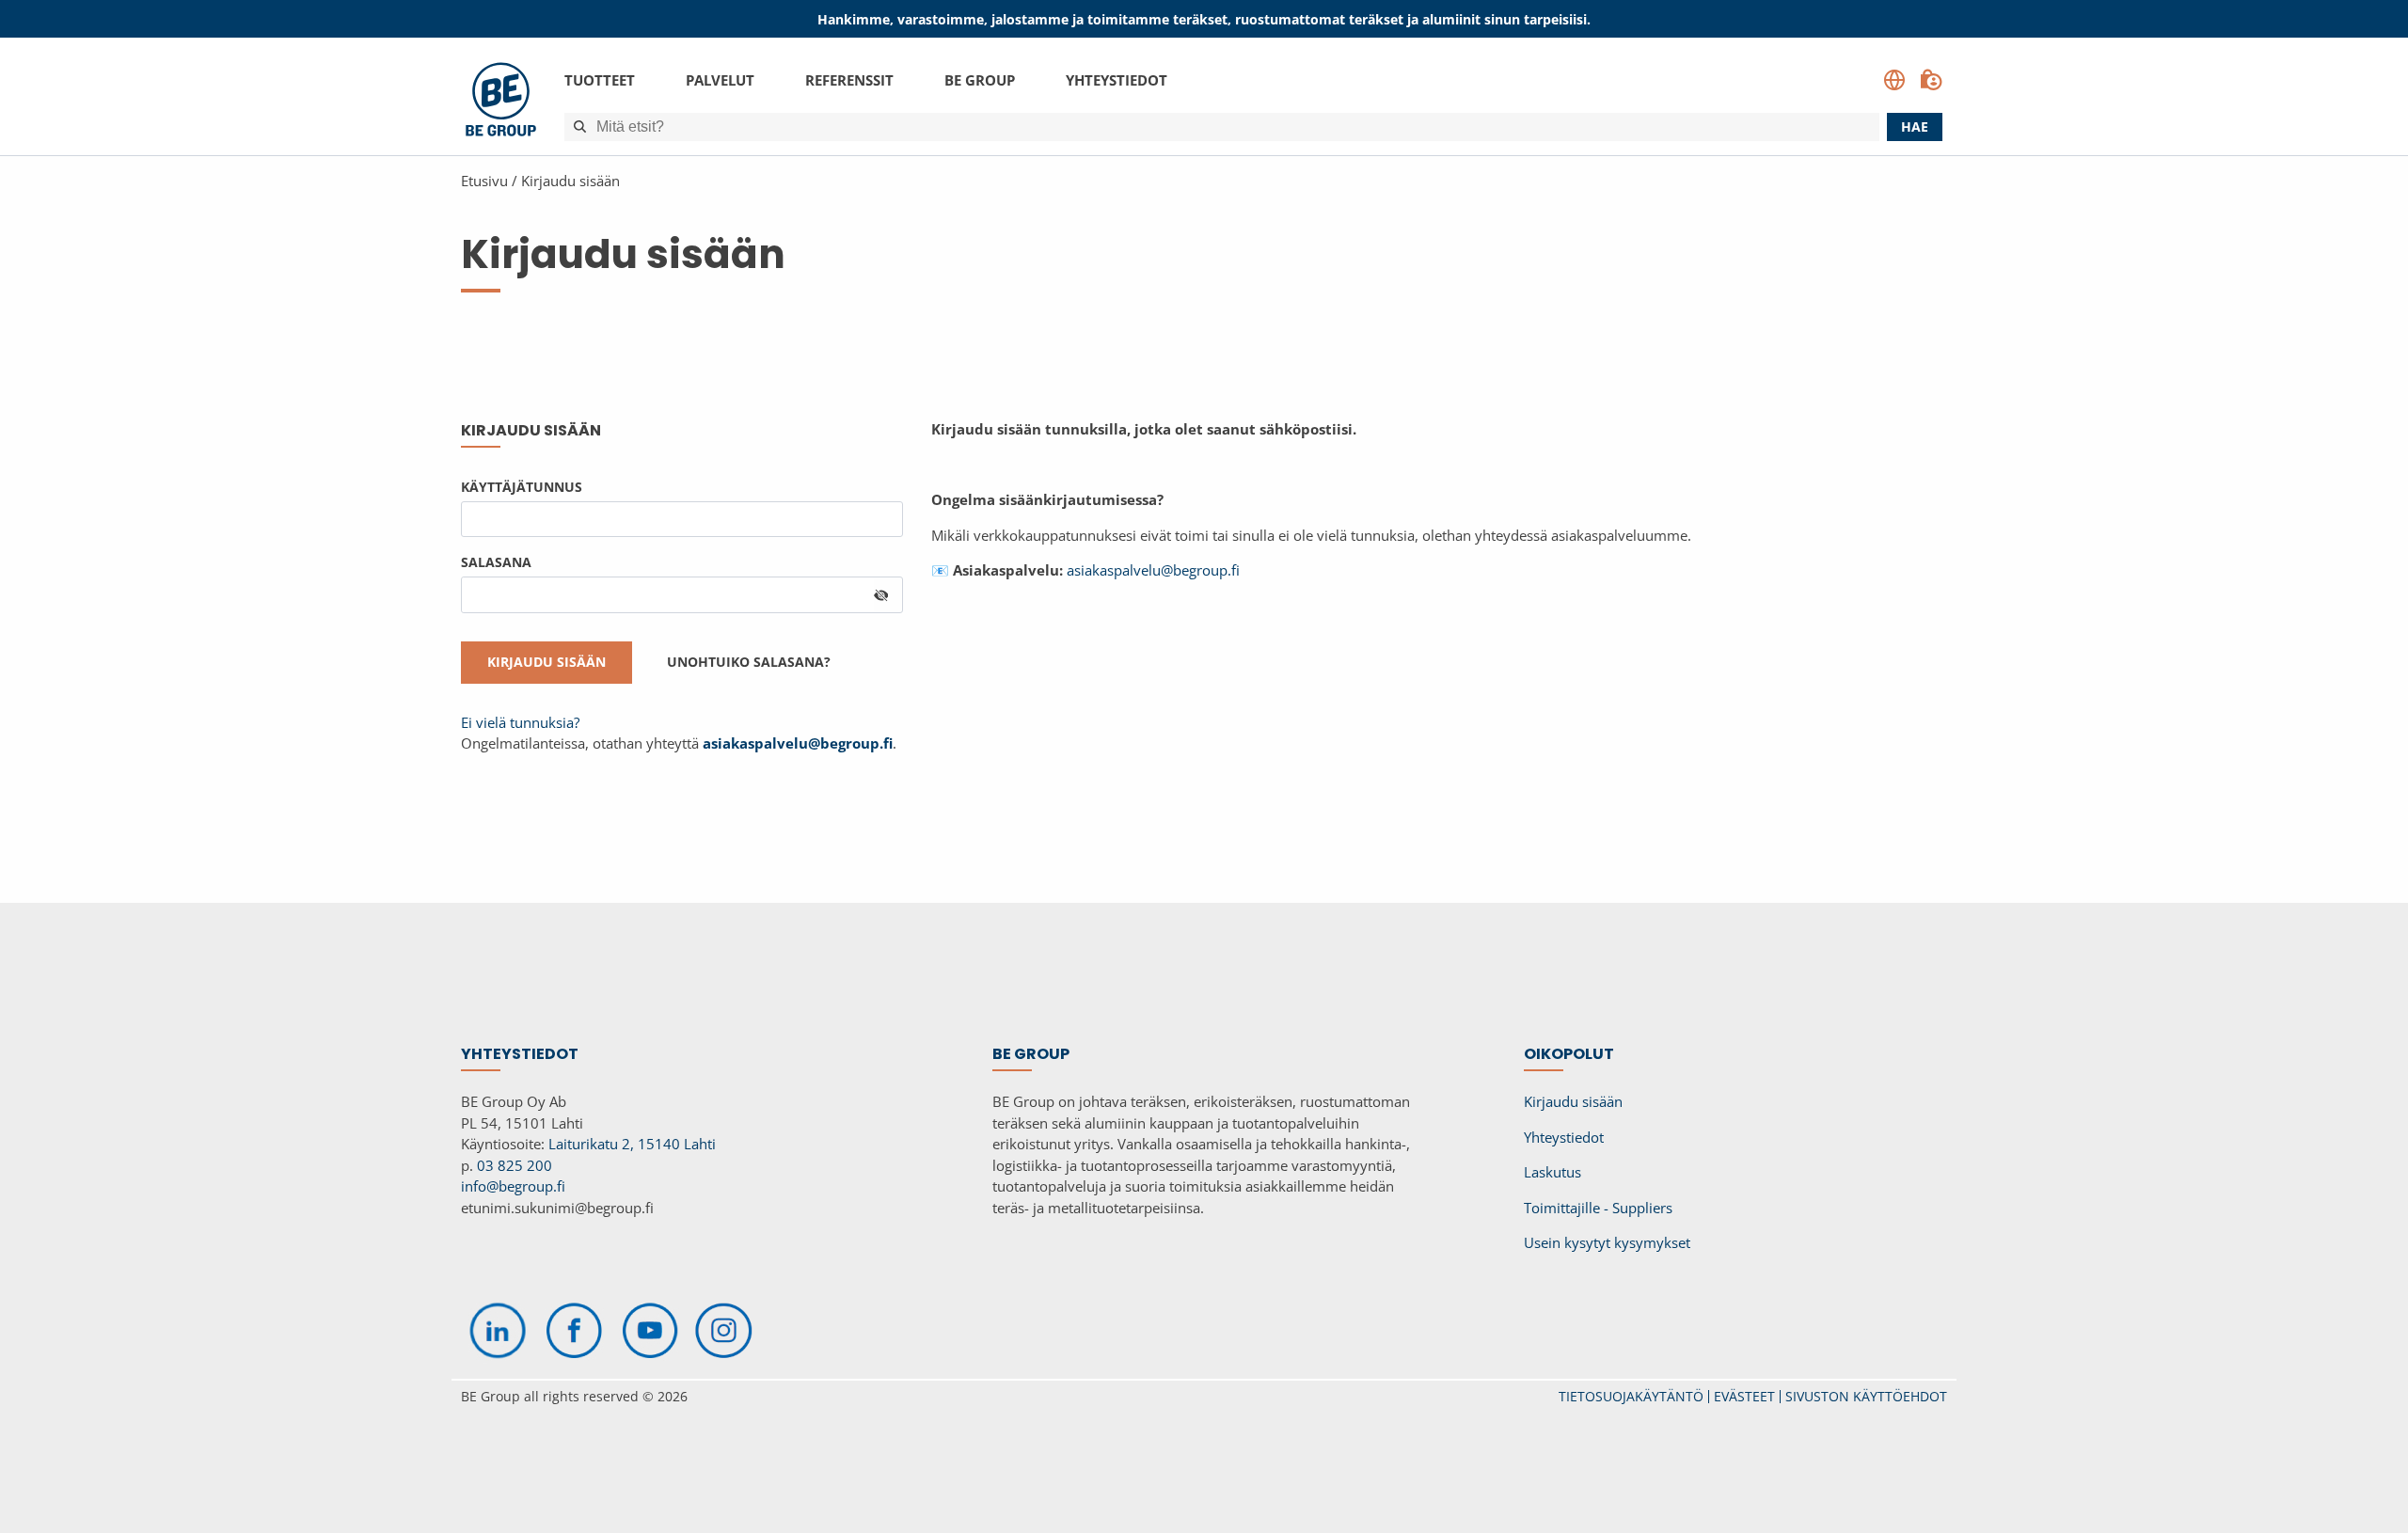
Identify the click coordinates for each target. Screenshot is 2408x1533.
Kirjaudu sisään (570, 181)
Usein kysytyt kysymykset (1607, 1242)
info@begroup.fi (513, 1186)
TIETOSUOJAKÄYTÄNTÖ (1631, 1396)
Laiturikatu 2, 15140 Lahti (632, 1144)
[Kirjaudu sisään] (1931, 80)
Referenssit (849, 80)
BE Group (980, 80)
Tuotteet (600, 80)
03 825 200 (515, 1165)
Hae (1915, 126)
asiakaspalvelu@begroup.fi (1153, 570)
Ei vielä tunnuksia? (520, 722)
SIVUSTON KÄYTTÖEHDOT (1866, 1396)
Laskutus (1553, 1172)
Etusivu (484, 181)
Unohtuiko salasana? (749, 662)
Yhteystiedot (1117, 80)
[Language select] (1894, 80)
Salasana (496, 562)
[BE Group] (501, 102)
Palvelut (720, 80)
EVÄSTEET (1744, 1396)
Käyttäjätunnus (522, 487)
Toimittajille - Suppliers (1598, 1208)
